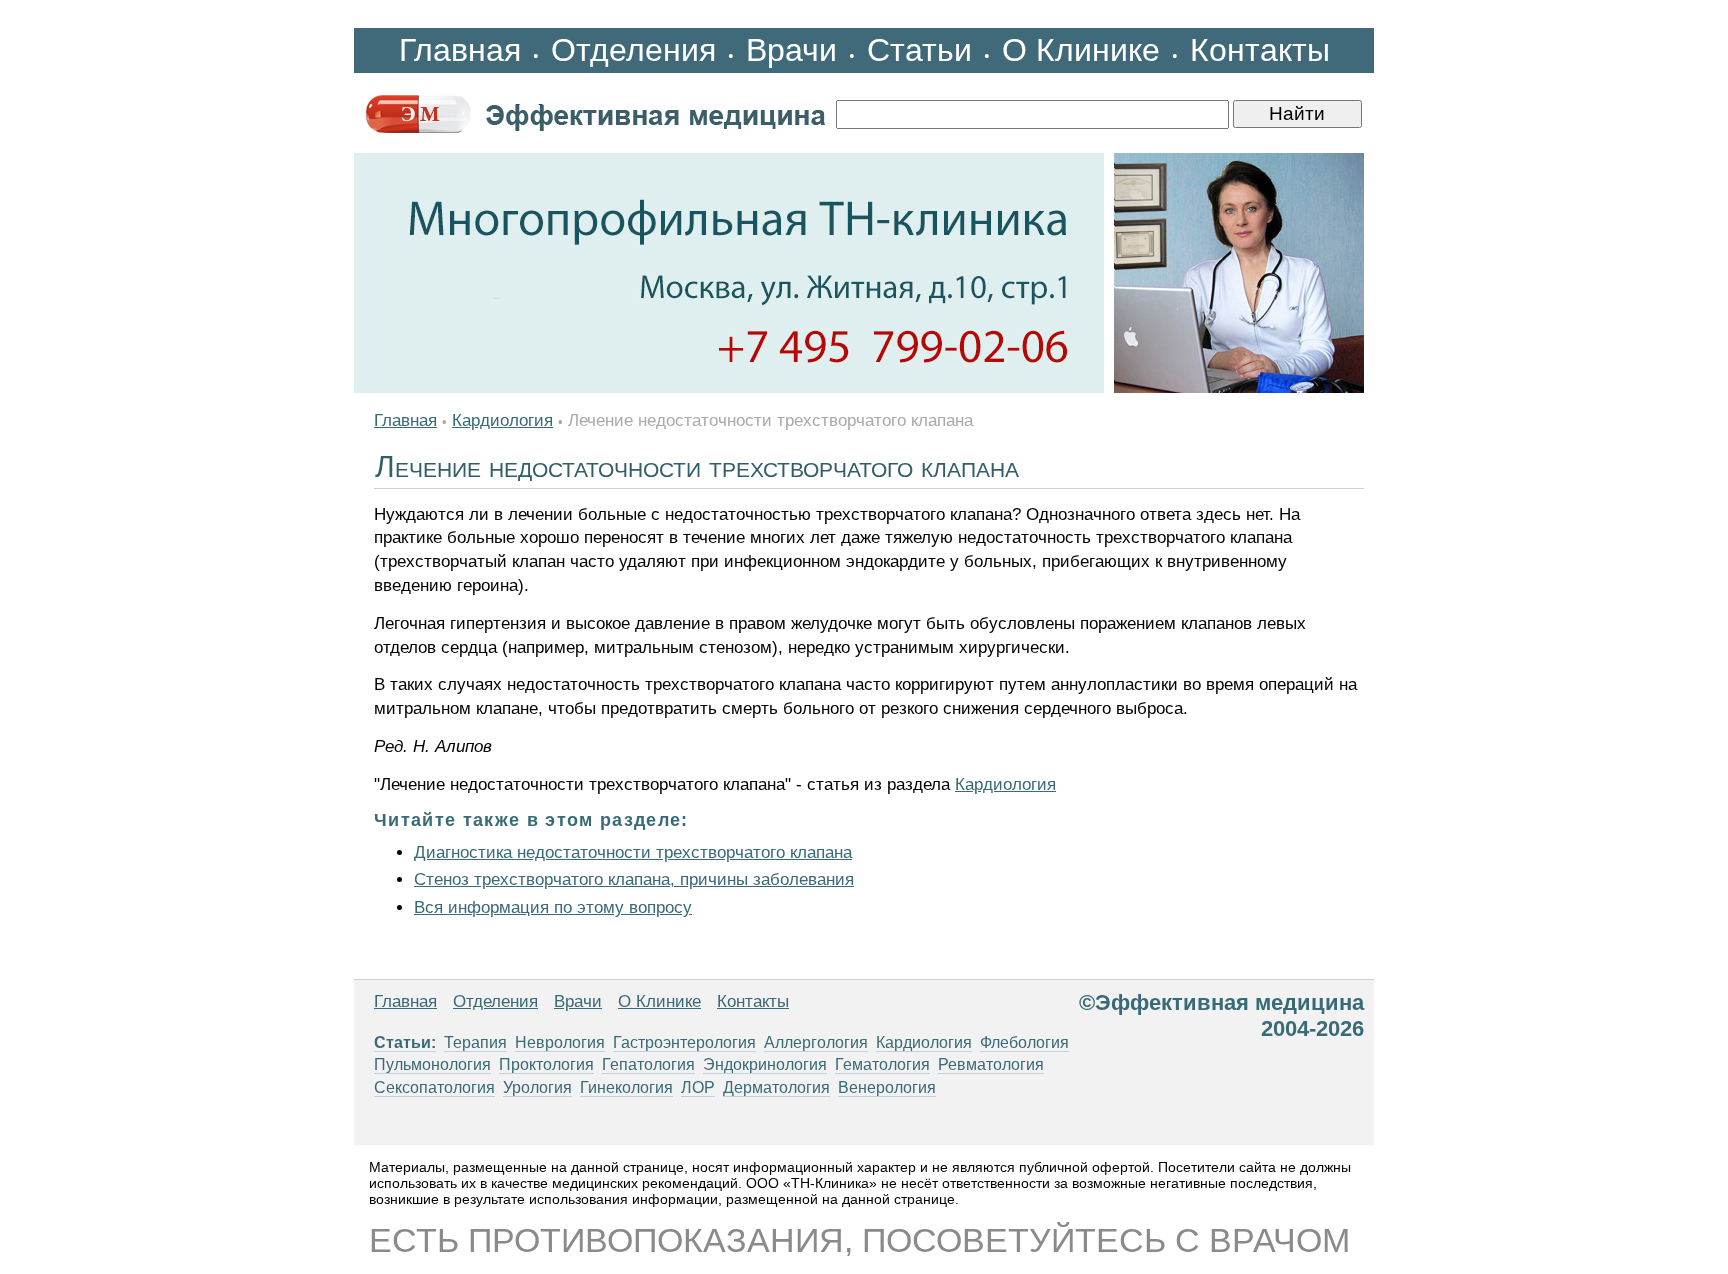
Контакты (1260, 50)
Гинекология (626, 1087)
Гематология (882, 1064)
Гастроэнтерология (684, 1042)
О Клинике (1081, 50)
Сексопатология (434, 1087)
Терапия (475, 1042)
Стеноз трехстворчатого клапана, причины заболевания (634, 879)
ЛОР (698, 1087)
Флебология (1024, 1042)
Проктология (546, 1064)
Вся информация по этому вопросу (553, 907)
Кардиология (502, 420)
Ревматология (991, 1064)
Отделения (633, 50)
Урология (537, 1087)
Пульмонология (432, 1064)
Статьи (919, 50)
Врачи (791, 50)
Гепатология (648, 1064)
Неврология (560, 1042)
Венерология (887, 1087)
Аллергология (816, 1042)
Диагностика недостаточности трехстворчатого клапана (633, 852)
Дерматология (776, 1087)
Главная (460, 50)
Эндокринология (765, 1064)
